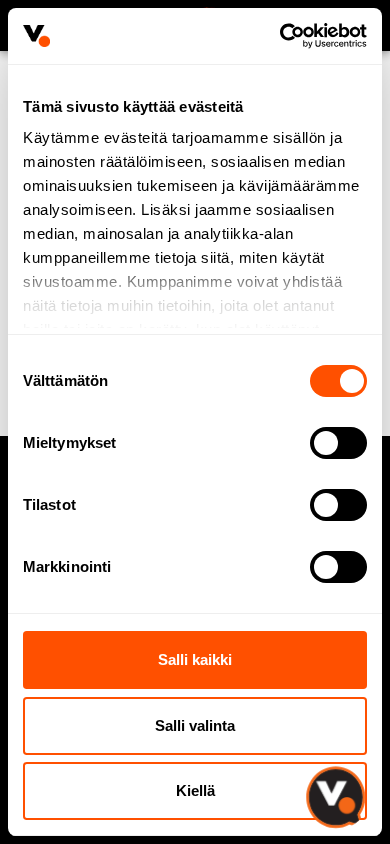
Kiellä (195, 790)
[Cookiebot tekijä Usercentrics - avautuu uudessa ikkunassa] (280, 36)
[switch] (338, 443)
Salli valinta (195, 725)
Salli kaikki (195, 659)
